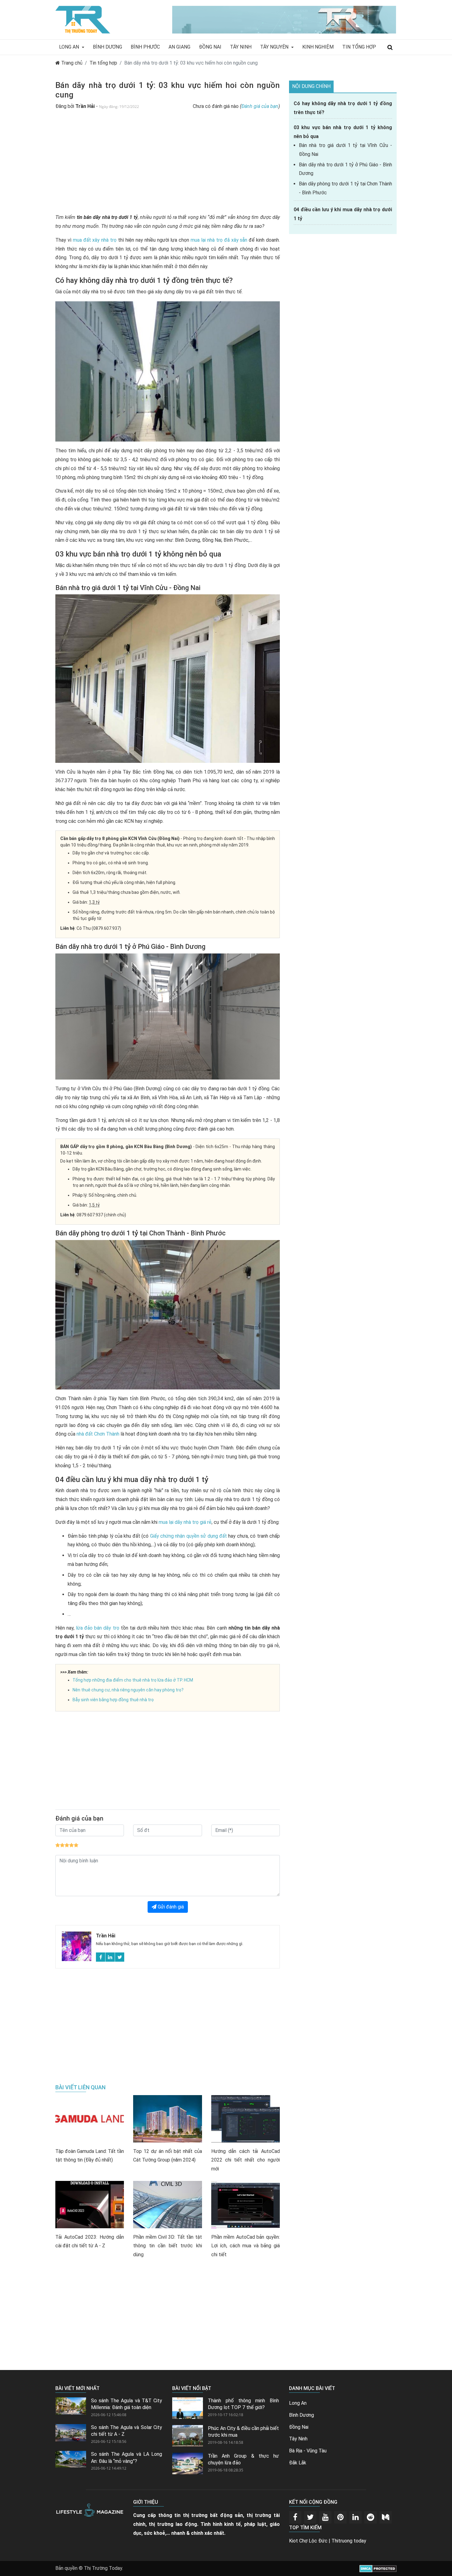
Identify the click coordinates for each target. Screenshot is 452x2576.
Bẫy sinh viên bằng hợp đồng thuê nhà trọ (113, 1700)
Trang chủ (71, 63)
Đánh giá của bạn (260, 106)
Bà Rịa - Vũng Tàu (308, 2451)
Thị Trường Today (103, 2568)
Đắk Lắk (298, 2463)
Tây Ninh (241, 47)
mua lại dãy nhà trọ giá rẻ (185, 1522)
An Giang (179, 47)
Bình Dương (107, 47)
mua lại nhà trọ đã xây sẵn (219, 240)
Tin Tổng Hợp (359, 47)
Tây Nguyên (275, 47)
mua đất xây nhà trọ (95, 240)
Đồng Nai (210, 47)
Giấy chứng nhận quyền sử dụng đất (188, 1536)
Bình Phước (145, 47)
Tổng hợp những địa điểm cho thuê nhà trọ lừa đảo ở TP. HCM (133, 1680)
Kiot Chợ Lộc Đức (308, 2541)
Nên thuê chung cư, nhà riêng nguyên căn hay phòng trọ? (128, 1690)
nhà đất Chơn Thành (98, 1434)
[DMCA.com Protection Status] (378, 2568)
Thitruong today (349, 2541)
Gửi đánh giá (170, 1907)
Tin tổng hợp (103, 63)
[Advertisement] (168, 165)
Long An (70, 47)
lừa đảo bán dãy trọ (97, 1628)
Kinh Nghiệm (318, 47)
